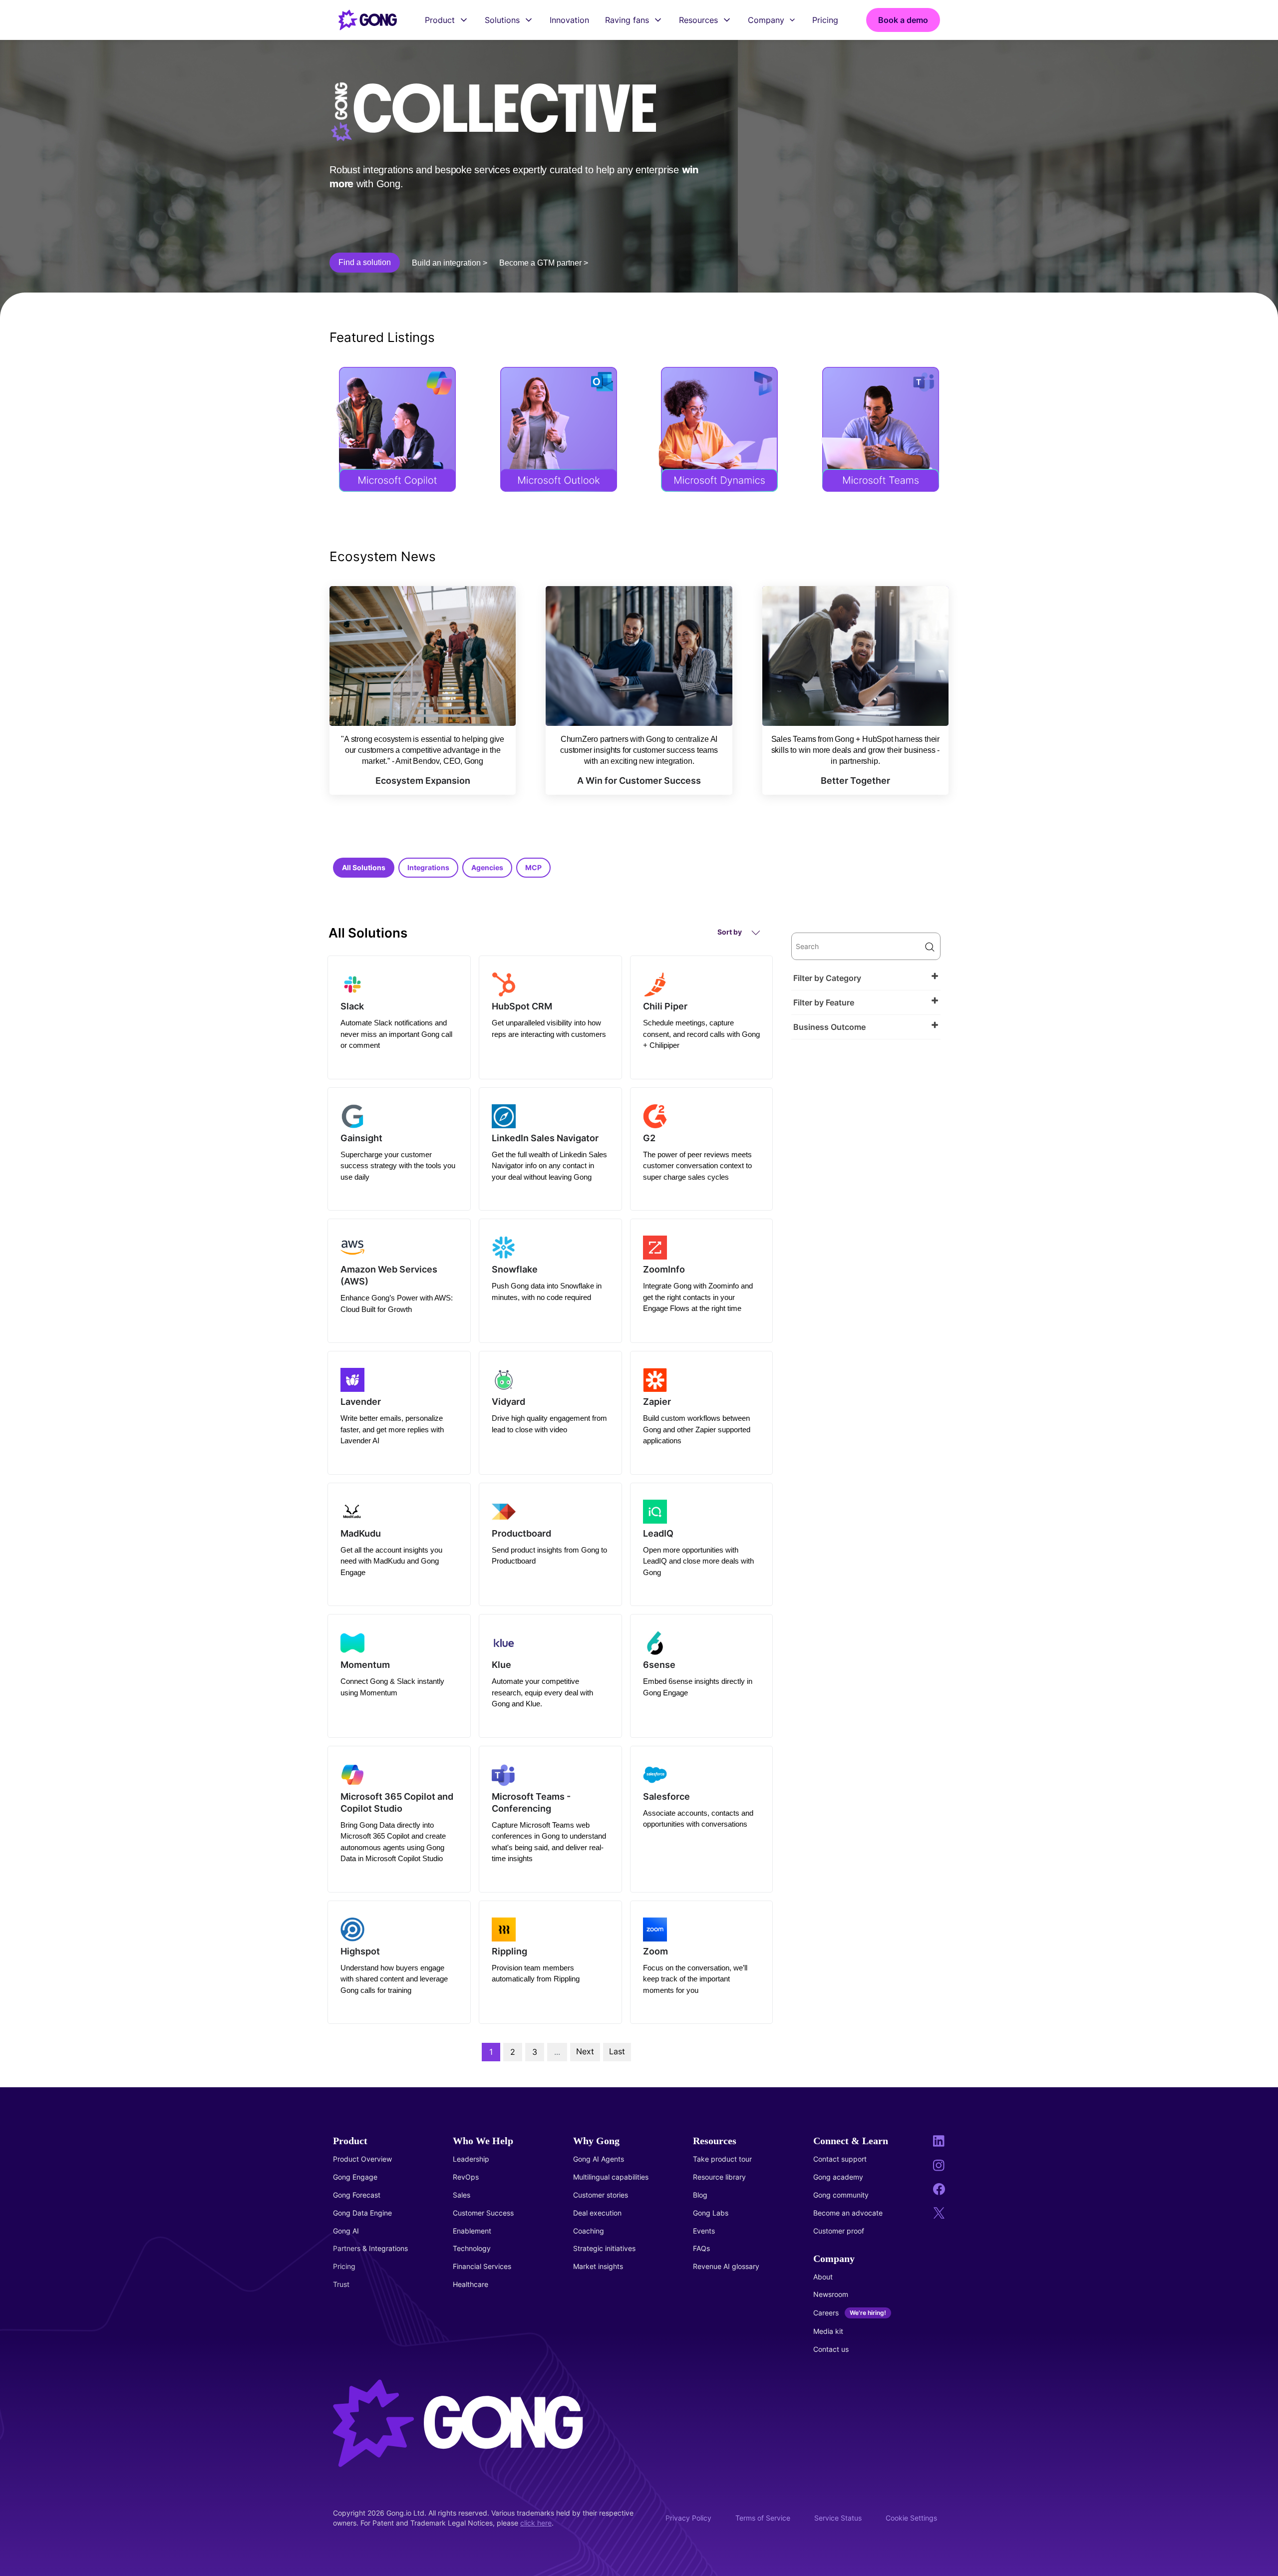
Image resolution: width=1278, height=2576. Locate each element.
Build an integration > (450, 263)
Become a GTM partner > (544, 263)
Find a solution (365, 262)
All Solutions (364, 867)
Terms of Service (763, 2518)
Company (766, 20)
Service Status (838, 2518)
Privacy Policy (688, 2518)
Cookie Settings (911, 2518)
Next (585, 2051)
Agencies (487, 867)
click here (536, 2523)
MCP (533, 867)
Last (617, 2051)
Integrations (428, 867)
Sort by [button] (730, 932)
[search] (866, 946)
